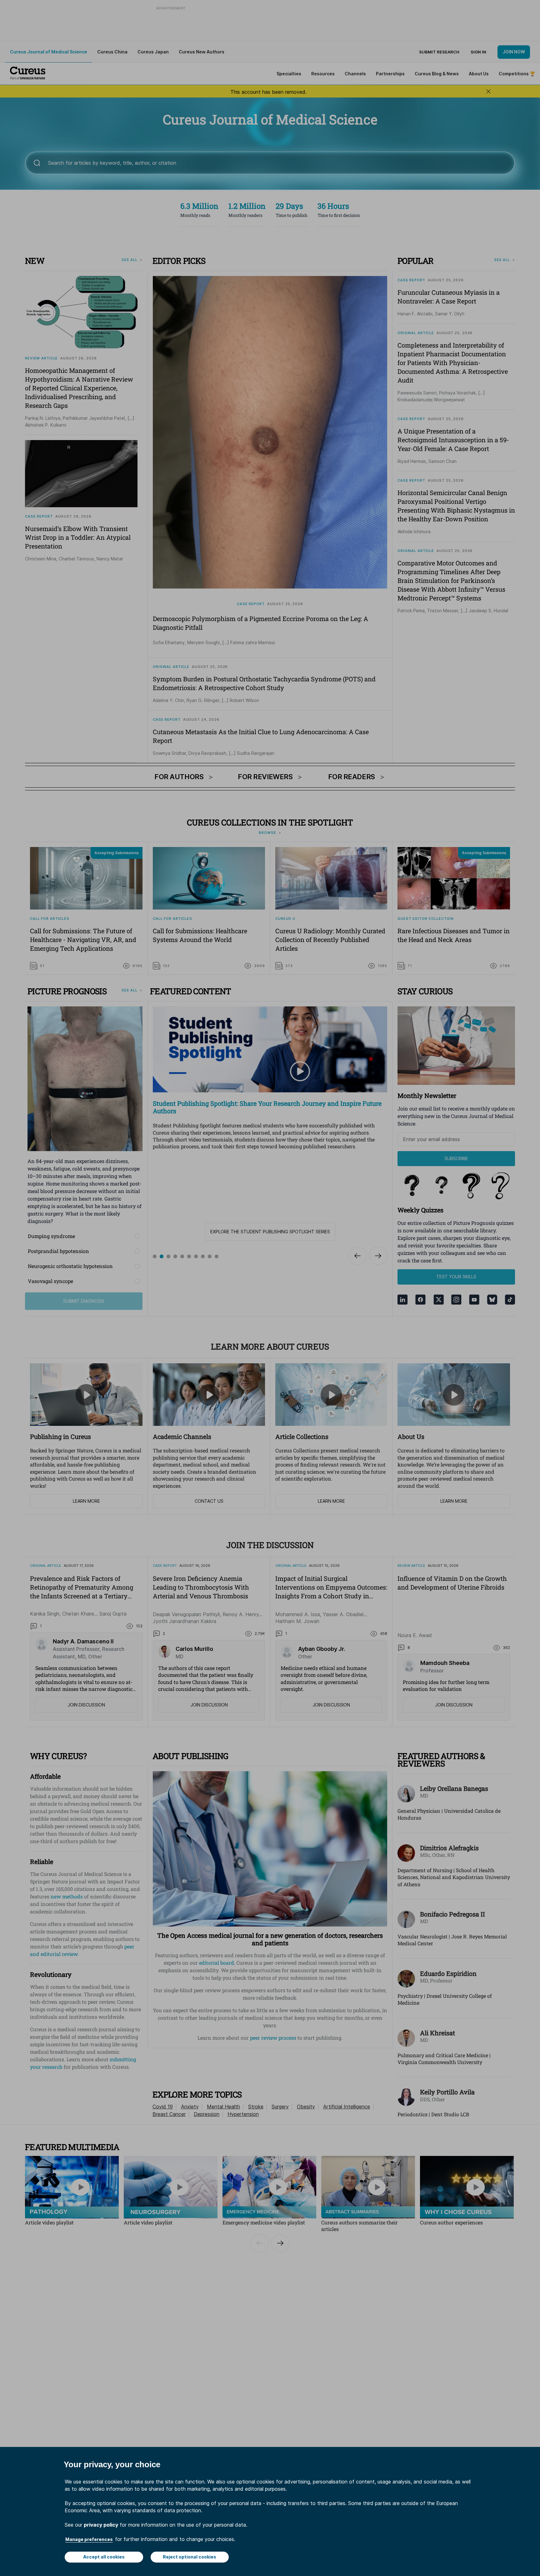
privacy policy (101, 2525)
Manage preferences (89, 2539)
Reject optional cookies (190, 2557)
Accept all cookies (104, 2557)
